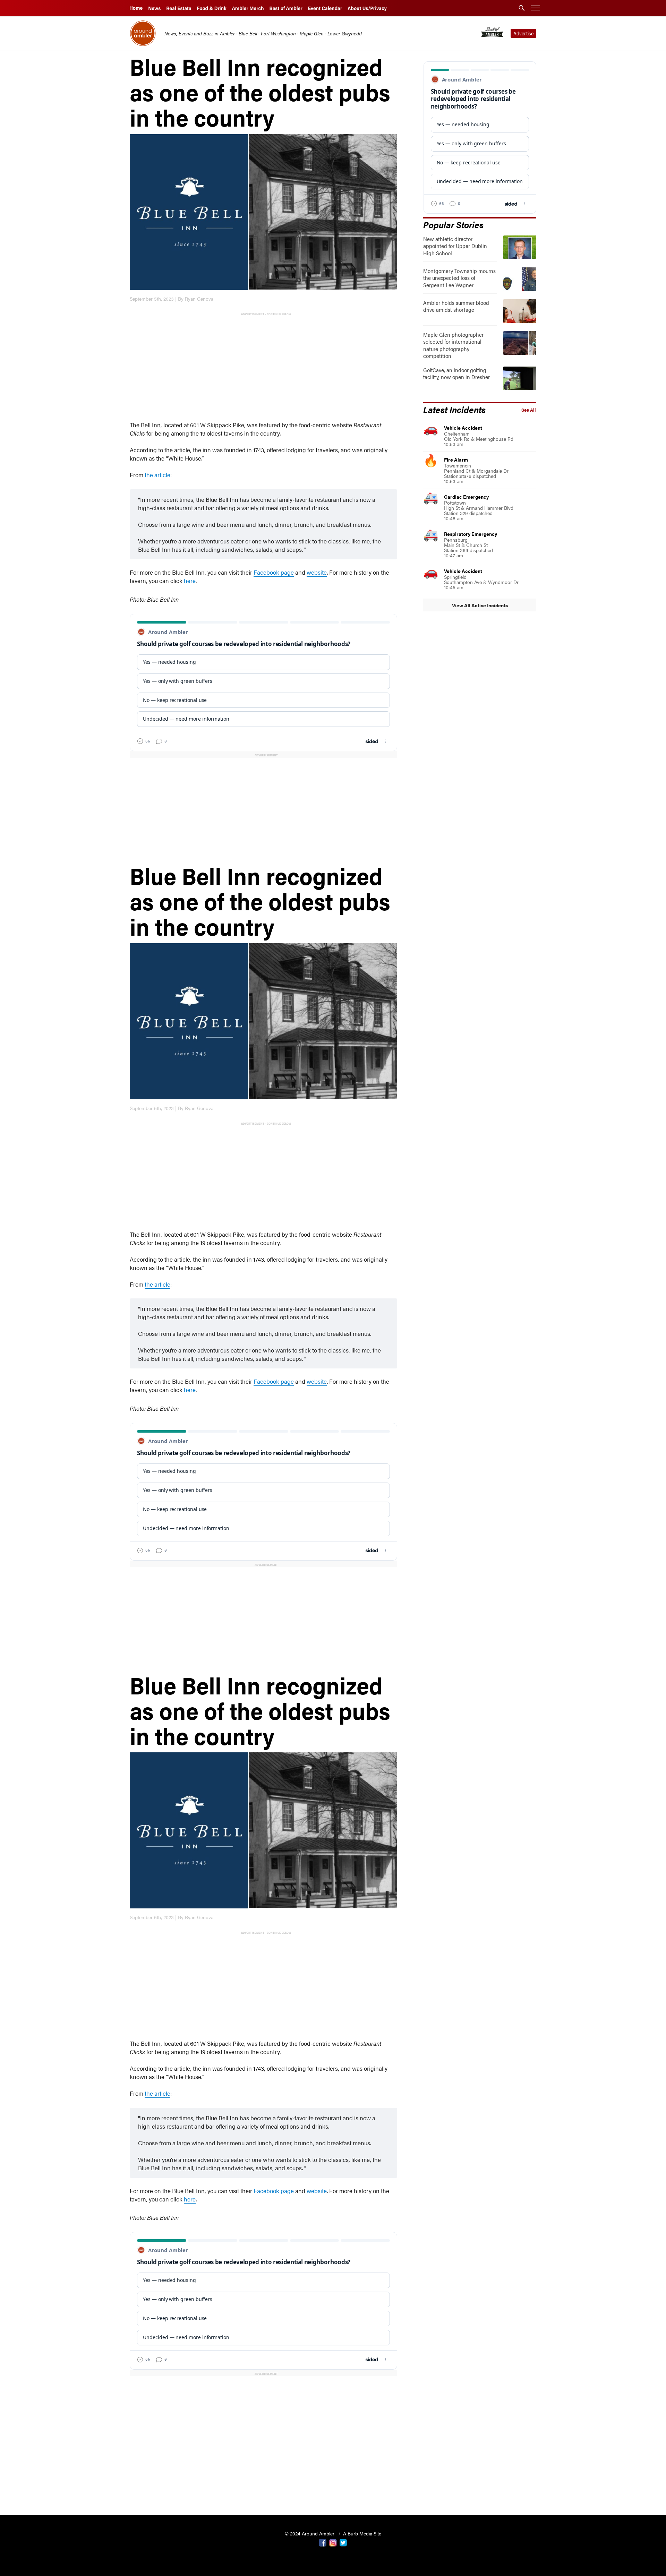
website (317, 572)
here (190, 581)
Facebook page (274, 572)
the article (157, 475)
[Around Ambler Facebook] (323, 2542)
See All (529, 410)
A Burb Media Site (362, 2533)
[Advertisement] (265, 366)
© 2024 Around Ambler (310, 2533)
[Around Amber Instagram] (333, 2542)
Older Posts (263, 2492)
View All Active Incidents (480, 605)
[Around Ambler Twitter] (343, 2542)
